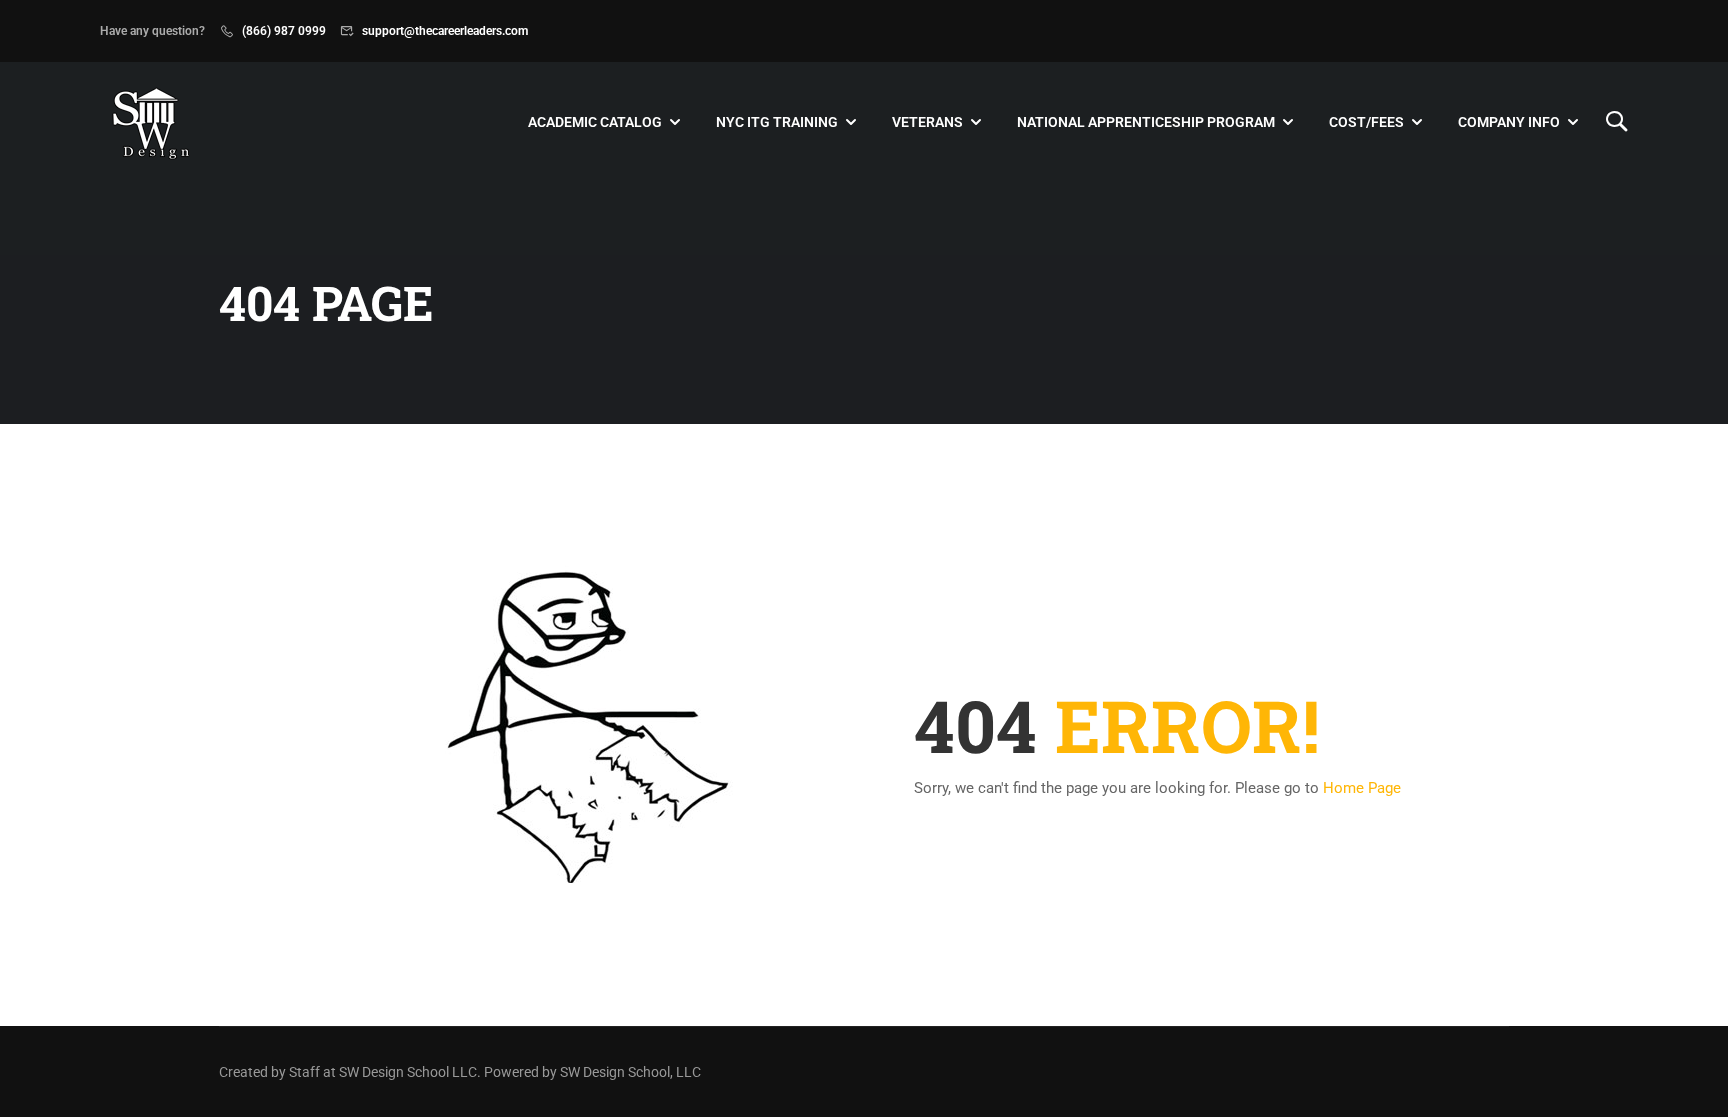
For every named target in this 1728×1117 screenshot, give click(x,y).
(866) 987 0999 (284, 31)
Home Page (1362, 788)
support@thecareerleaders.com (445, 31)
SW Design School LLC (408, 1072)
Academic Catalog (595, 122)
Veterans (927, 122)
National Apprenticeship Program (1146, 122)
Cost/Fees (1366, 122)
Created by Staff (269, 1072)
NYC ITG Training (777, 122)
